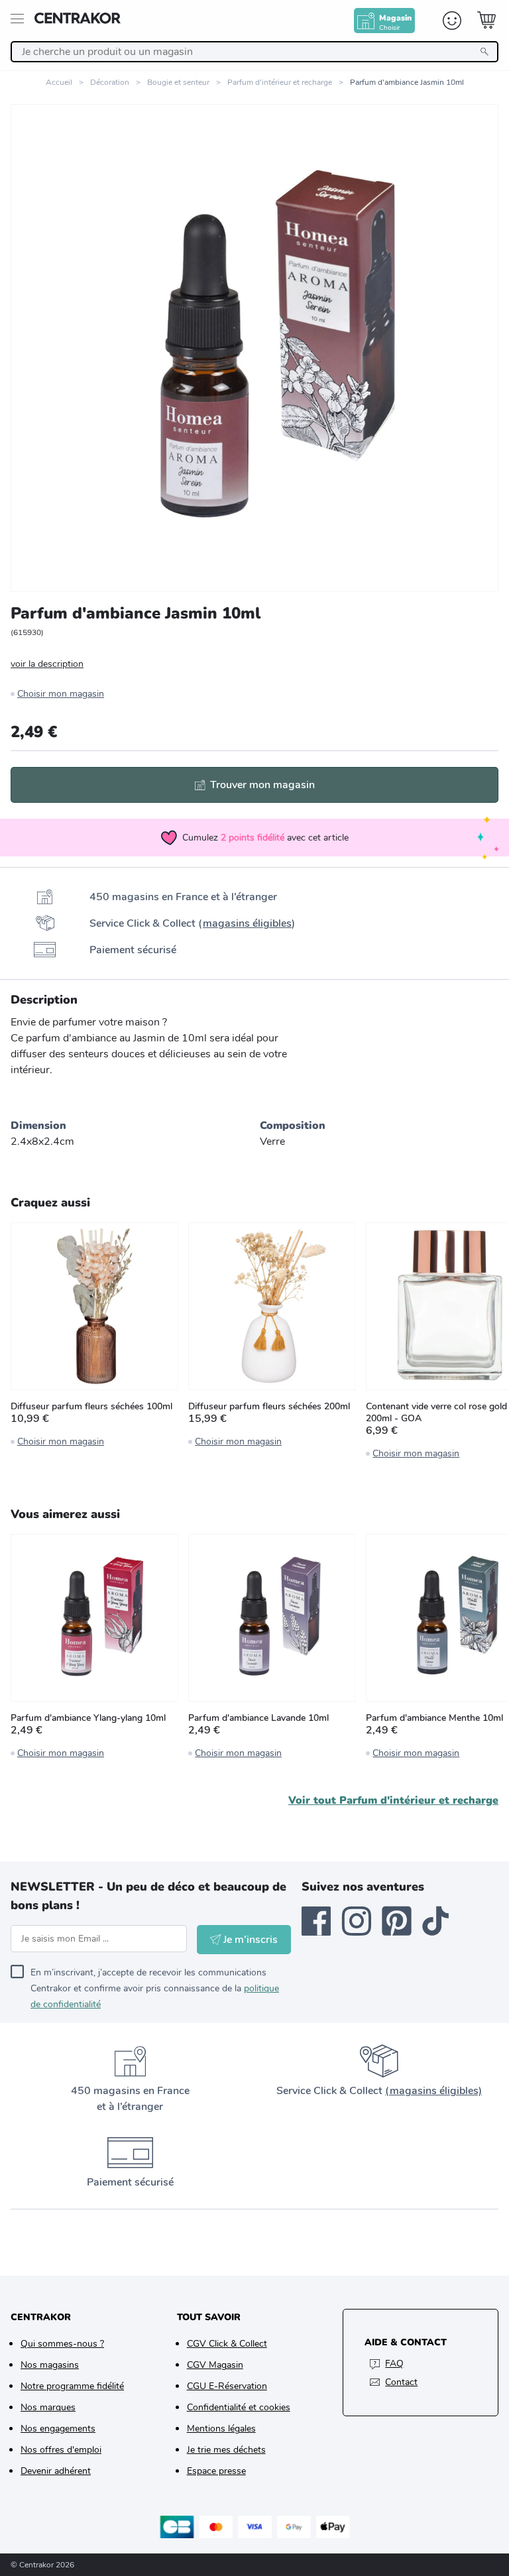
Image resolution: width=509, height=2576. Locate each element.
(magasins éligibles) (433, 2091)
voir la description (47, 664)
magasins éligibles (247, 923)
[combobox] (254, 52)
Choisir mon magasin (61, 694)
